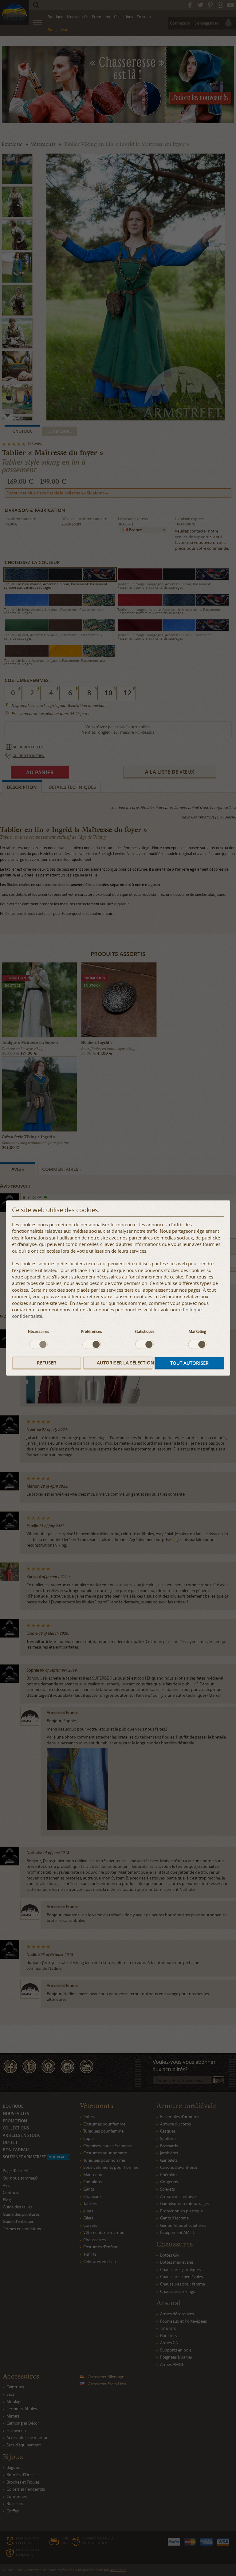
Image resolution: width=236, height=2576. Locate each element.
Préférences (92, 1331)
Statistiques (145, 1331)
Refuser (47, 1363)
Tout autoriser (189, 1363)
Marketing (197, 1331)
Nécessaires (39, 1331)
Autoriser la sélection (125, 1363)
